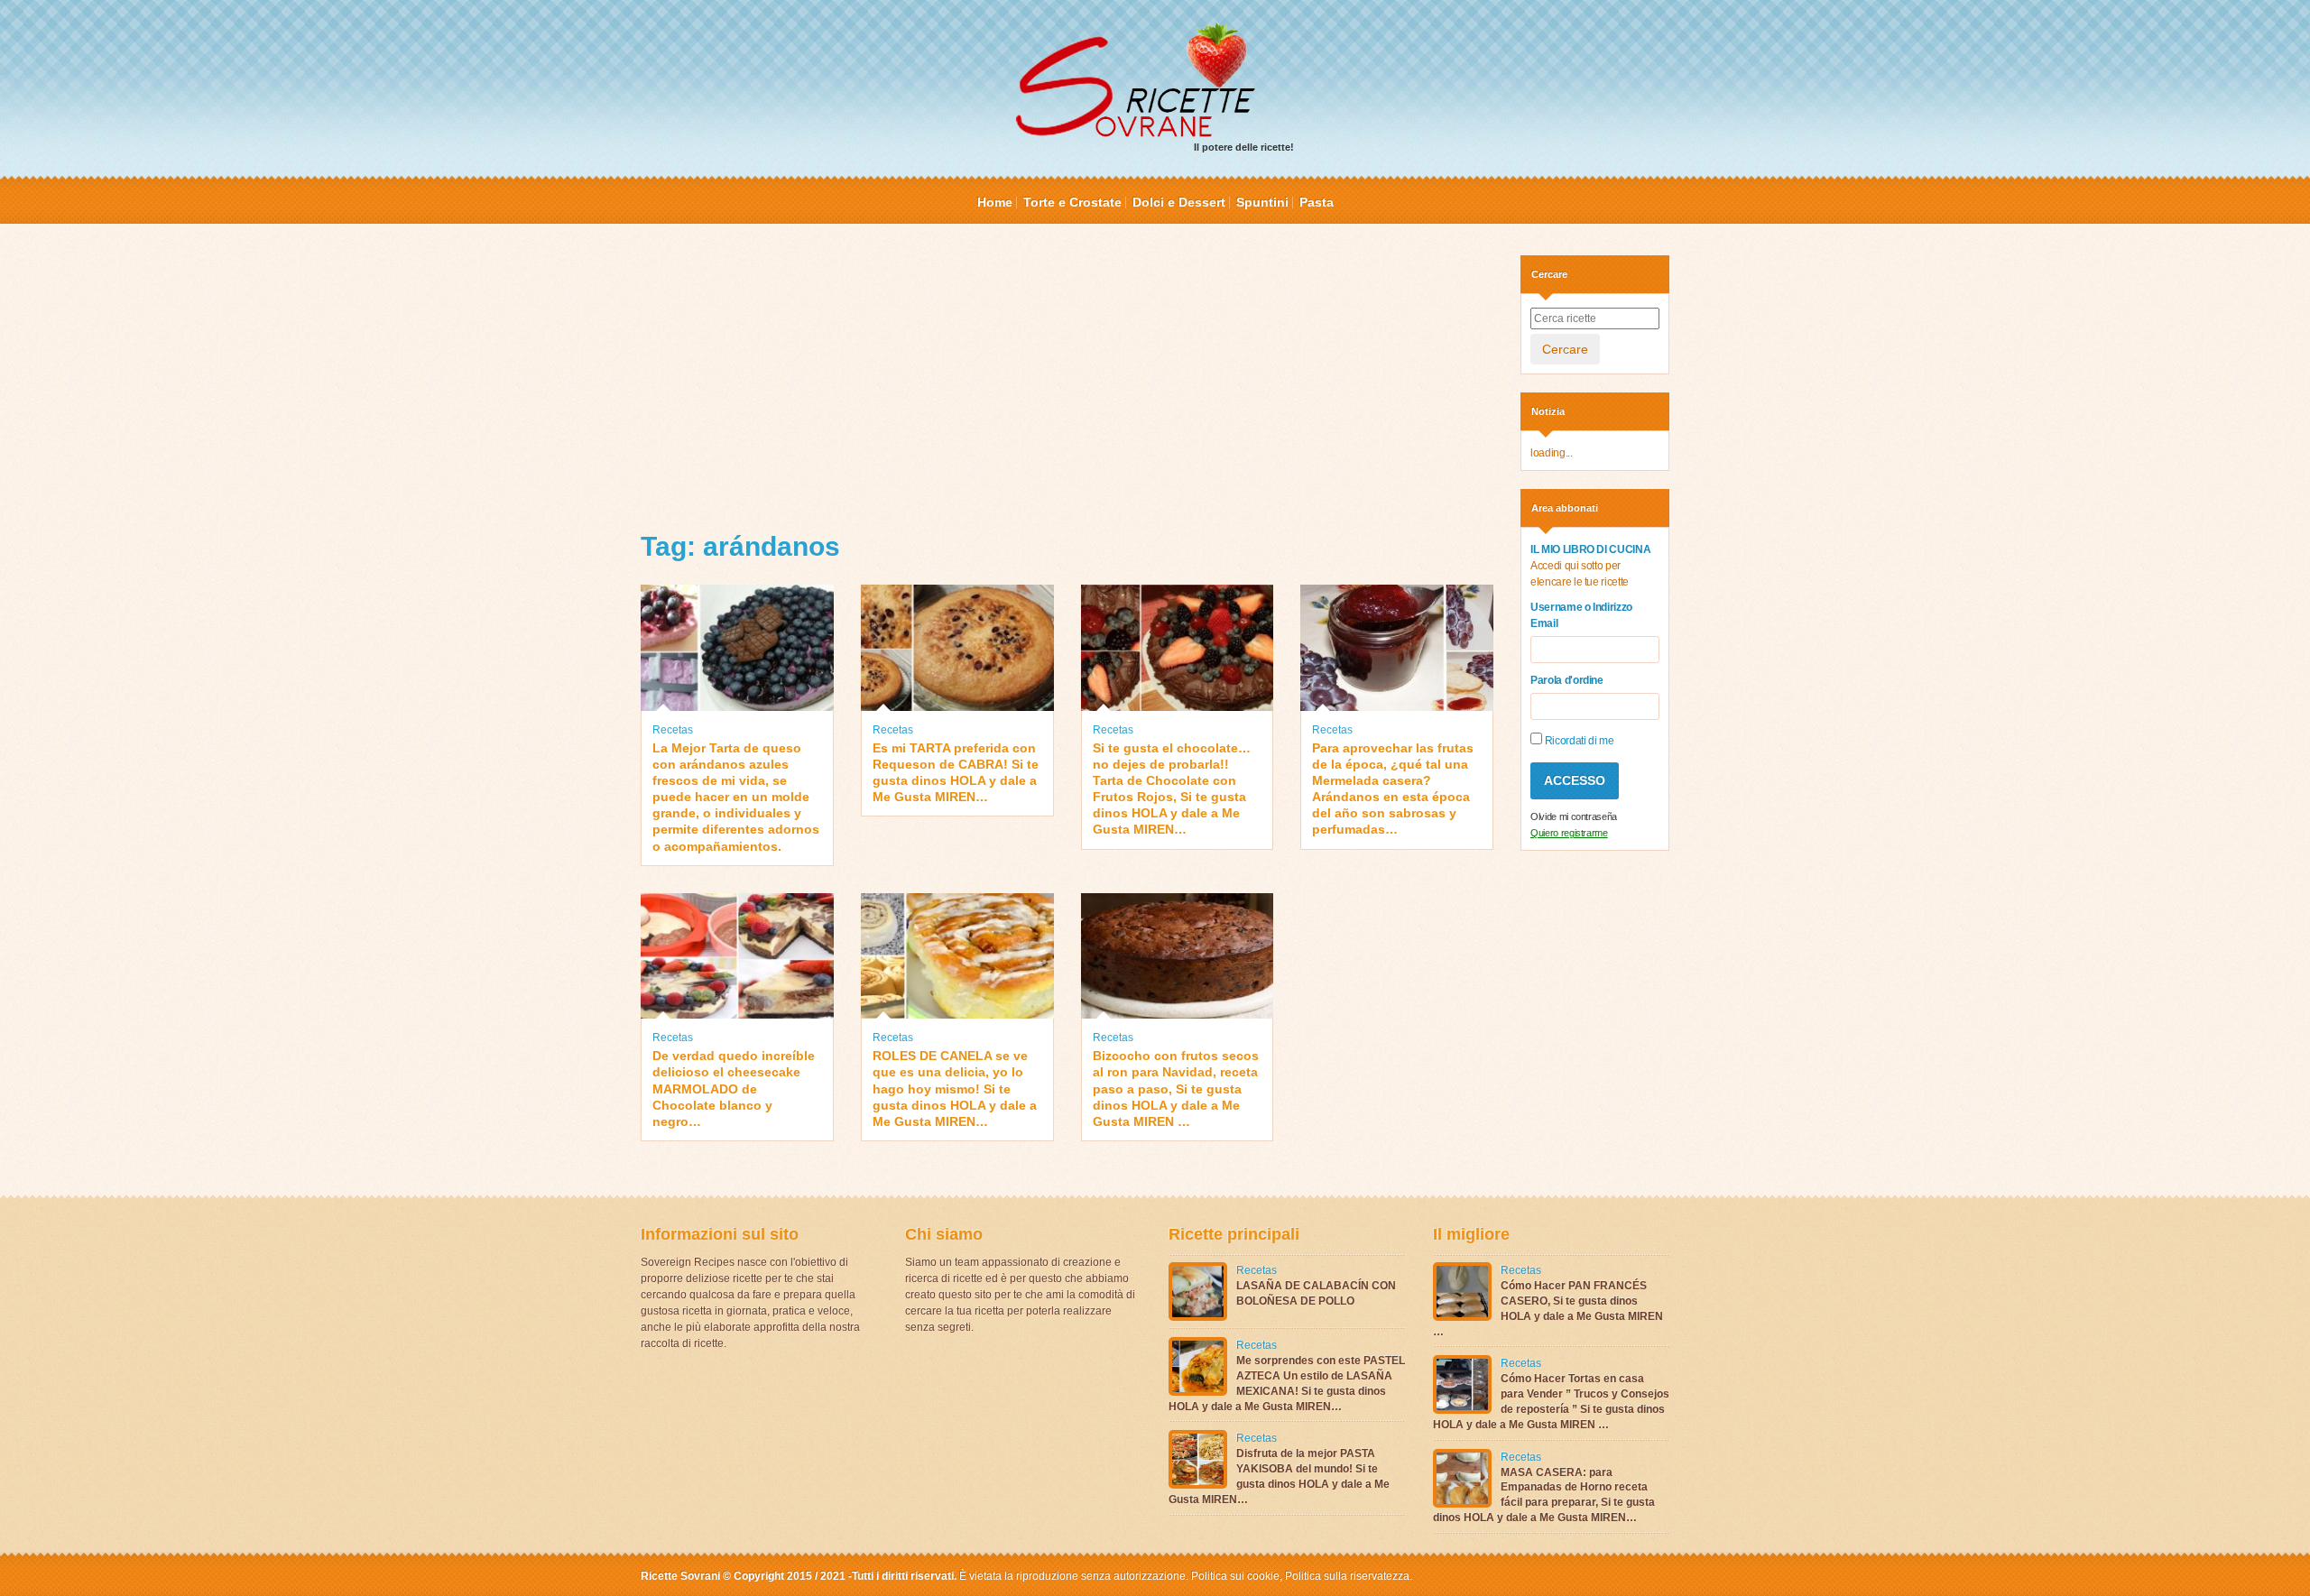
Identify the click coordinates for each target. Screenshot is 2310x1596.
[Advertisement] (1067, 382)
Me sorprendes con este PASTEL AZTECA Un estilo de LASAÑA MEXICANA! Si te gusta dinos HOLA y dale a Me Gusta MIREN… (1287, 1383)
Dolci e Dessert (1179, 202)
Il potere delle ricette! (1244, 147)
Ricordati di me (1578, 741)
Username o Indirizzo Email (1581, 615)
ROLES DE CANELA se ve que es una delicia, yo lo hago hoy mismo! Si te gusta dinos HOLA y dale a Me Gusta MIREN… (955, 1089)
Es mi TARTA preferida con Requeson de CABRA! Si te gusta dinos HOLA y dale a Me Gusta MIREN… (956, 773)
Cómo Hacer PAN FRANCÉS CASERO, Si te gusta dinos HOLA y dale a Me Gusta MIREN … (1548, 1308)
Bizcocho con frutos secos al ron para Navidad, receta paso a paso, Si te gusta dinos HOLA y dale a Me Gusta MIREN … (1176, 1089)
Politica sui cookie (1235, 1576)
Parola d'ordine (1567, 680)
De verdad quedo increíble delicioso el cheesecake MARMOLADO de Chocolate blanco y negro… (734, 1089)
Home (995, 202)
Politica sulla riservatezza (1346, 1576)
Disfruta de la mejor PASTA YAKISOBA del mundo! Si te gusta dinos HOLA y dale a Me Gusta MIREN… (1279, 1476)
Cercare (1565, 349)
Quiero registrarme (1569, 833)
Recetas (673, 730)
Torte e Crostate (1072, 202)
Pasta (1317, 202)
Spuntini (1262, 202)
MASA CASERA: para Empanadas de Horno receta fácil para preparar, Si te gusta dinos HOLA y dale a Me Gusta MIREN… (1544, 1495)
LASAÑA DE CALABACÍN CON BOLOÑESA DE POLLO (1316, 1293)
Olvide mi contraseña (1574, 816)
